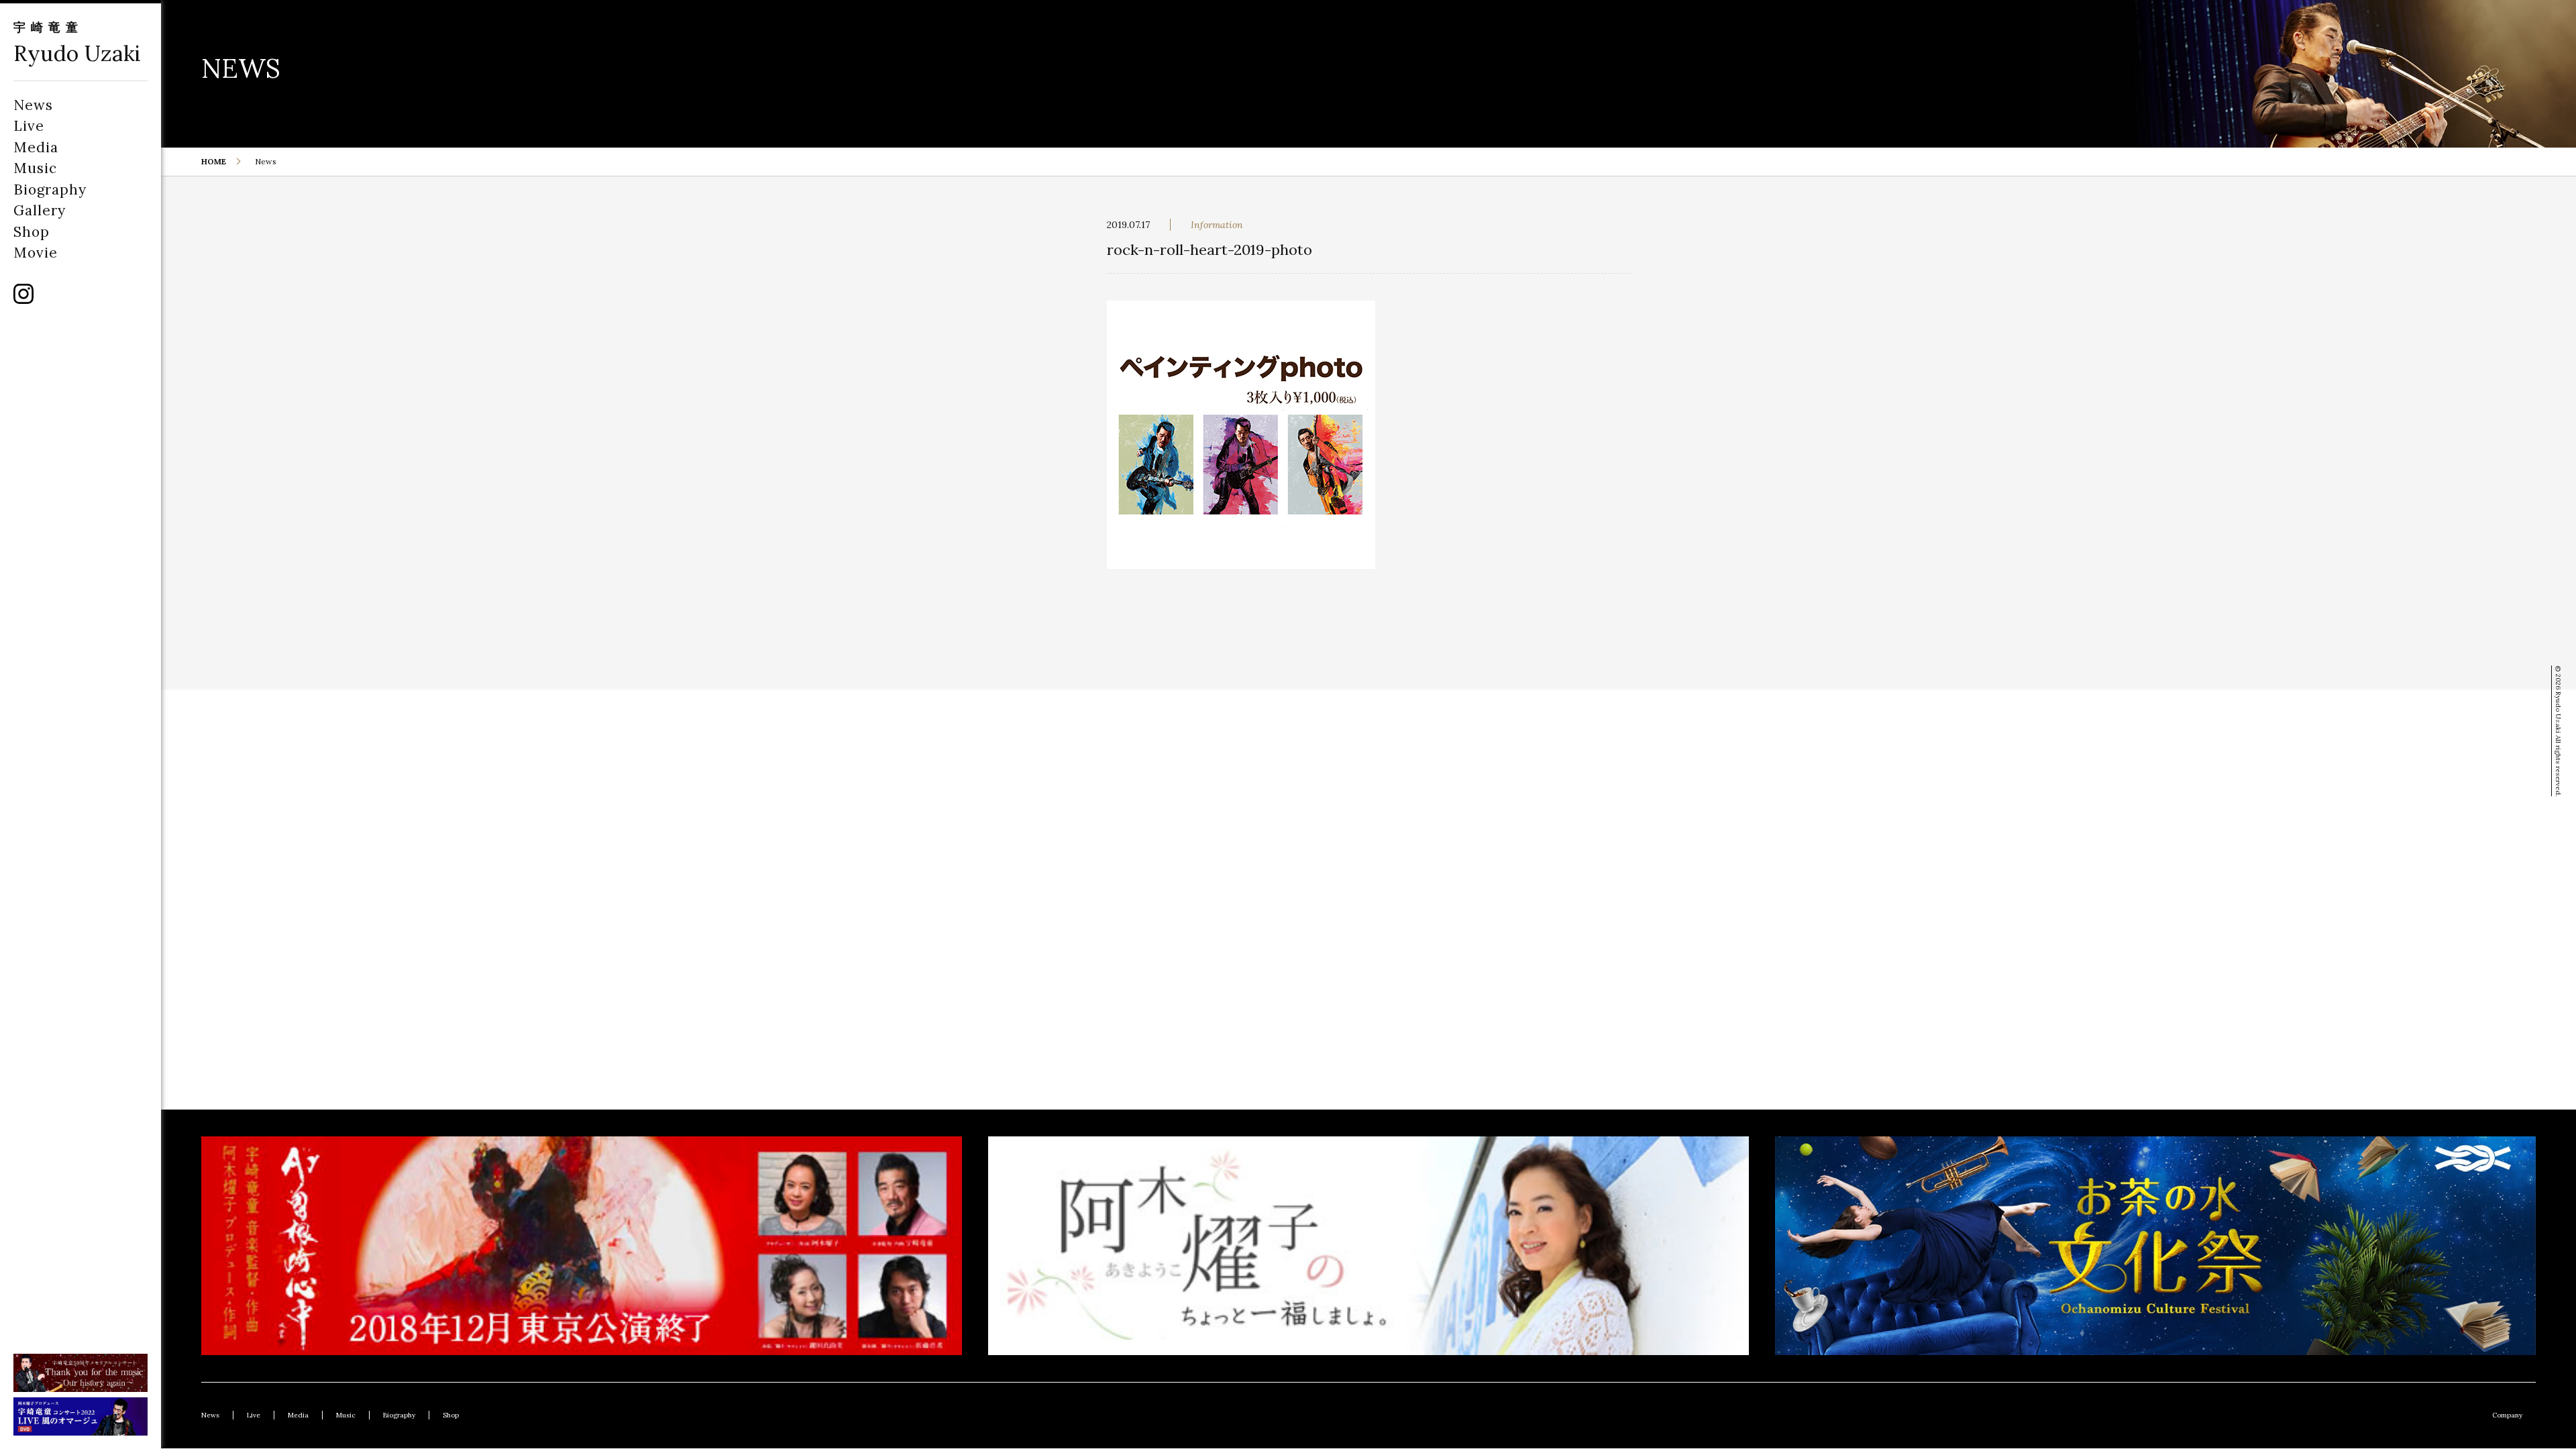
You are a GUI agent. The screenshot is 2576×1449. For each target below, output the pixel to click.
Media (36, 147)
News (33, 105)
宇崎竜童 (48, 27)
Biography (50, 190)
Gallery (40, 210)
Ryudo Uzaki (77, 53)
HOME (214, 161)
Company (2507, 1415)
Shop (32, 232)
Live (29, 126)
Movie (36, 253)
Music (35, 168)
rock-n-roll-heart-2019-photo (1210, 250)
